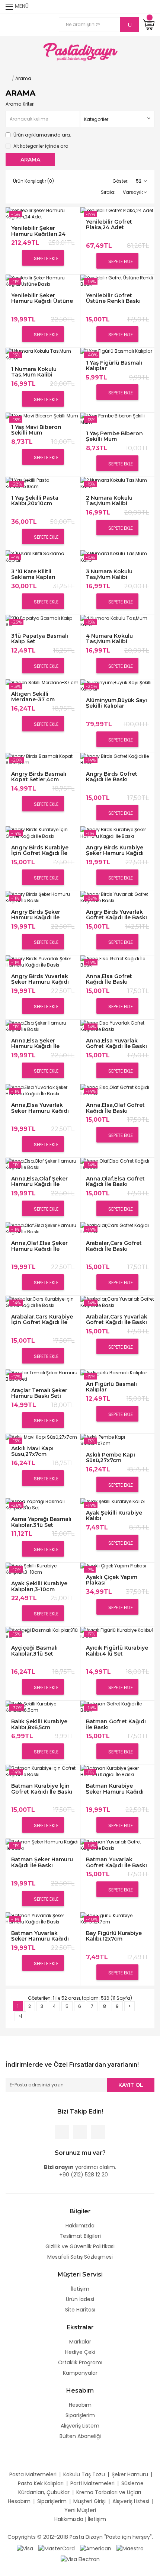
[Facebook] (62, 2132)
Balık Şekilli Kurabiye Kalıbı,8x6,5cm (39, 1724)
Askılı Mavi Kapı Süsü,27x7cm (32, 1451)
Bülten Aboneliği (80, 2436)
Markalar (80, 2342)
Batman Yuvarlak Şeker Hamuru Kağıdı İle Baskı (40, 1936)
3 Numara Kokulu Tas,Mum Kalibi (109, 574)
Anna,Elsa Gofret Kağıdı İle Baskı (109, 979)
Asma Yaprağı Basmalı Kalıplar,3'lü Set (41, 1522)
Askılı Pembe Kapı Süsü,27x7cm (111, 1457)
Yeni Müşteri (80, 2510)
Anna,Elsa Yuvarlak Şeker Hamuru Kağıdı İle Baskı (40, 1108)
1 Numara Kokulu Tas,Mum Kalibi (34, 372)
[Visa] (25, 2548)
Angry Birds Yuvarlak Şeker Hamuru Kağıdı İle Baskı (40, 979)
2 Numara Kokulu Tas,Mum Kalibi (109, 501)
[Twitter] (80, 2132)
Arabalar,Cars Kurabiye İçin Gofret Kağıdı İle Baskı (42, 1319)
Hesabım (80, 2405)
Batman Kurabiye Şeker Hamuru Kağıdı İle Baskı (115, 1789)
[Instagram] (98, 2132)
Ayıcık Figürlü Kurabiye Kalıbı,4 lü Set (117, 1651)
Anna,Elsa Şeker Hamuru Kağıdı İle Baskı (35, 1043)
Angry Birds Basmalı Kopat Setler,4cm (39, 777)
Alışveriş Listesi (131, 2501)
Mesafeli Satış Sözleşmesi (80, 2257)
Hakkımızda (80, 2226)
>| (20, 2016)
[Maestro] (130, 2548)
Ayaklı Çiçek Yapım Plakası (112, 1580)
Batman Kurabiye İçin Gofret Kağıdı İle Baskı (42, 1789)
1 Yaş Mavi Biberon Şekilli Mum (36, 430)
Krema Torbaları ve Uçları (109, 2492)
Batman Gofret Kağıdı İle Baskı (116, 1724)
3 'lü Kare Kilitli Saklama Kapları (33, 574)
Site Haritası (80, 2310)
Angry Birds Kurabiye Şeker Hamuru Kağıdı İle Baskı (115, 850)
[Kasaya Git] (136, 7)
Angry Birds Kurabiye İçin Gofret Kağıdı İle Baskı (40, 850)
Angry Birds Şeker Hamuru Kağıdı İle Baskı (36, 915)
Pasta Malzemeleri (33, 2474)
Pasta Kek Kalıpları (41, 2483)
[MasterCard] (57, 2548)
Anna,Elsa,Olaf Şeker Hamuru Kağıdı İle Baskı (39, 1181)
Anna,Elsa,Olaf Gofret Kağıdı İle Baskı (115, 1108)
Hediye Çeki (80, 2352)
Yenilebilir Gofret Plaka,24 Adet (109, 225)
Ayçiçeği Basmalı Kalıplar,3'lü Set (34, 1651)
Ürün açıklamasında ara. (42, 135)
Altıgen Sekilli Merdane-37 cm (33, 697)
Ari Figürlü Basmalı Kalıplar (111, 1387)
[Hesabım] (150, 7)
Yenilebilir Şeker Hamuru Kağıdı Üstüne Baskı (42, 298)
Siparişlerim (80, 2415)
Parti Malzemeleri (92, 2483)
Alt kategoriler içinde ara (40, 146)
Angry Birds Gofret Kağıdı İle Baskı (112, 777)
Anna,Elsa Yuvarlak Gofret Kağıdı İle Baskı (116, 1043)
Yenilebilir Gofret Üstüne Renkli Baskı (113, 298)
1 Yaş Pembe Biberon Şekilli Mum (114, 436)
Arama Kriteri (20, 104)
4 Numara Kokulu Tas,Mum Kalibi (109, 639)
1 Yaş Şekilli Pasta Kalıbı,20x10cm (35, 501)
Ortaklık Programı (80, 2362)
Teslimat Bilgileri (80, 2236)
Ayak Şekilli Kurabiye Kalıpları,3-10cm (39, 1586)
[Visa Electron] (80, 2559)
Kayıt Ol (131, 2085)
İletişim (80, 2289)
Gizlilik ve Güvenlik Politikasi (80, 2246)
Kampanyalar (80, 2373)
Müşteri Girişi (89, 2501)
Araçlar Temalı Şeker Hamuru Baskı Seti (39, 1393)
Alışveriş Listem (80, 2426)
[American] (96, 2548)
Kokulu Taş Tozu (84, 2474)
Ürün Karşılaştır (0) (33, 181)
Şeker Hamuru (130, 2474)
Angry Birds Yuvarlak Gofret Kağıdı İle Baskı (116, 915)
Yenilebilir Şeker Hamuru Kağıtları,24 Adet (38, 231)
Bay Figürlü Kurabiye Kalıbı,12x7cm (114, 1936)
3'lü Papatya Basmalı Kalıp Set (40, 639)
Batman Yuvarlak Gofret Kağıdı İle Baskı (116, 1862)
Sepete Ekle (46, 258)
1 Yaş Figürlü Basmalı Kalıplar (114, 366)
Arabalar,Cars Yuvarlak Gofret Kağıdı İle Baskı (117, 1319)
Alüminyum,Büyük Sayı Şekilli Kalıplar (116, 703)
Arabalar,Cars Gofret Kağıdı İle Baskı (114, 1246)
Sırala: (108, 192)
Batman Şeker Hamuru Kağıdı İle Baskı (42, 1862)
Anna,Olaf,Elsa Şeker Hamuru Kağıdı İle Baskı (39, 1246)
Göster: (120, 181)
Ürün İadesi (80, 2299)
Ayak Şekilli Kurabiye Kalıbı (114, 1516)
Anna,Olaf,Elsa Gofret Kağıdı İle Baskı (115, 1181)
